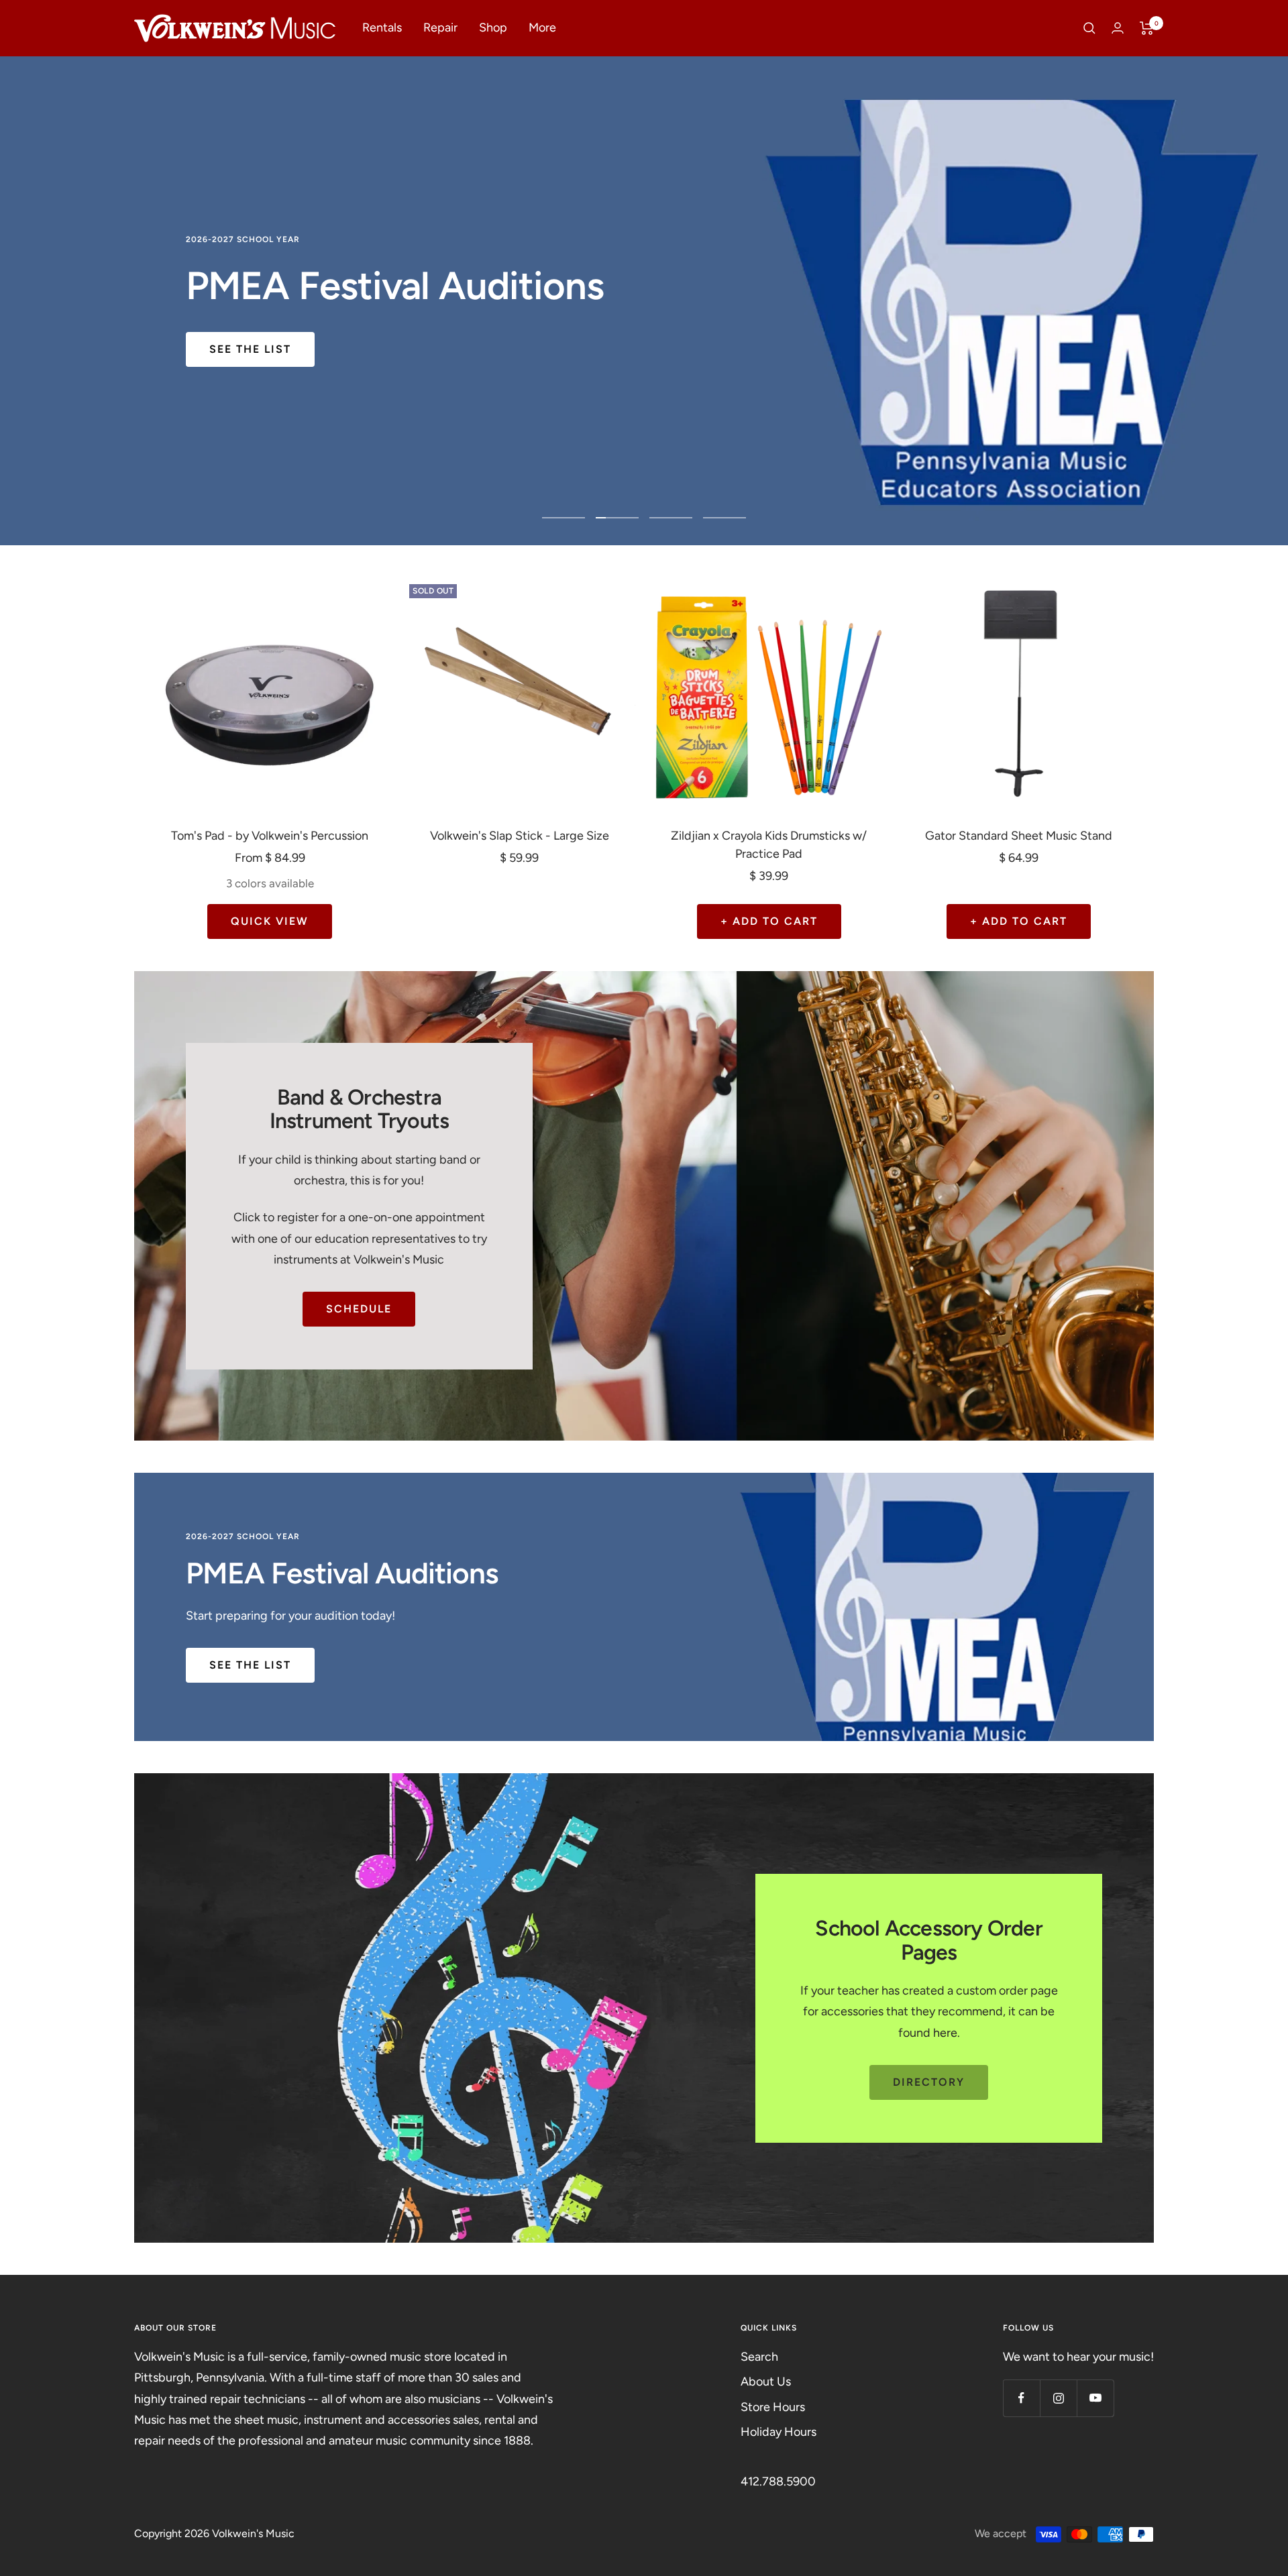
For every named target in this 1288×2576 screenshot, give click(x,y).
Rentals (382, 27)
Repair (440, 27)
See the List (250, 349)
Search (759, 2357)
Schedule (359, 1309)
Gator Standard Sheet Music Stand (1019, 836)
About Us (766, 2382)
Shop (493, 27)
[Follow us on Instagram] (1058, 2398)
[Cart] (1147, 28)
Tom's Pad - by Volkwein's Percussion (270, 836)
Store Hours (773, 2407)
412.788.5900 (778, 2481)
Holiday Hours (779, 2432)
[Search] (1089, 28)
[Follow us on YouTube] (1095, 2398)
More (542, 27)
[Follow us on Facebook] (1021, 2398)
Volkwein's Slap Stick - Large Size (520, 836)
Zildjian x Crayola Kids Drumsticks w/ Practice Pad (769, 845)
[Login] (1118, 28)
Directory (929, 2082)
